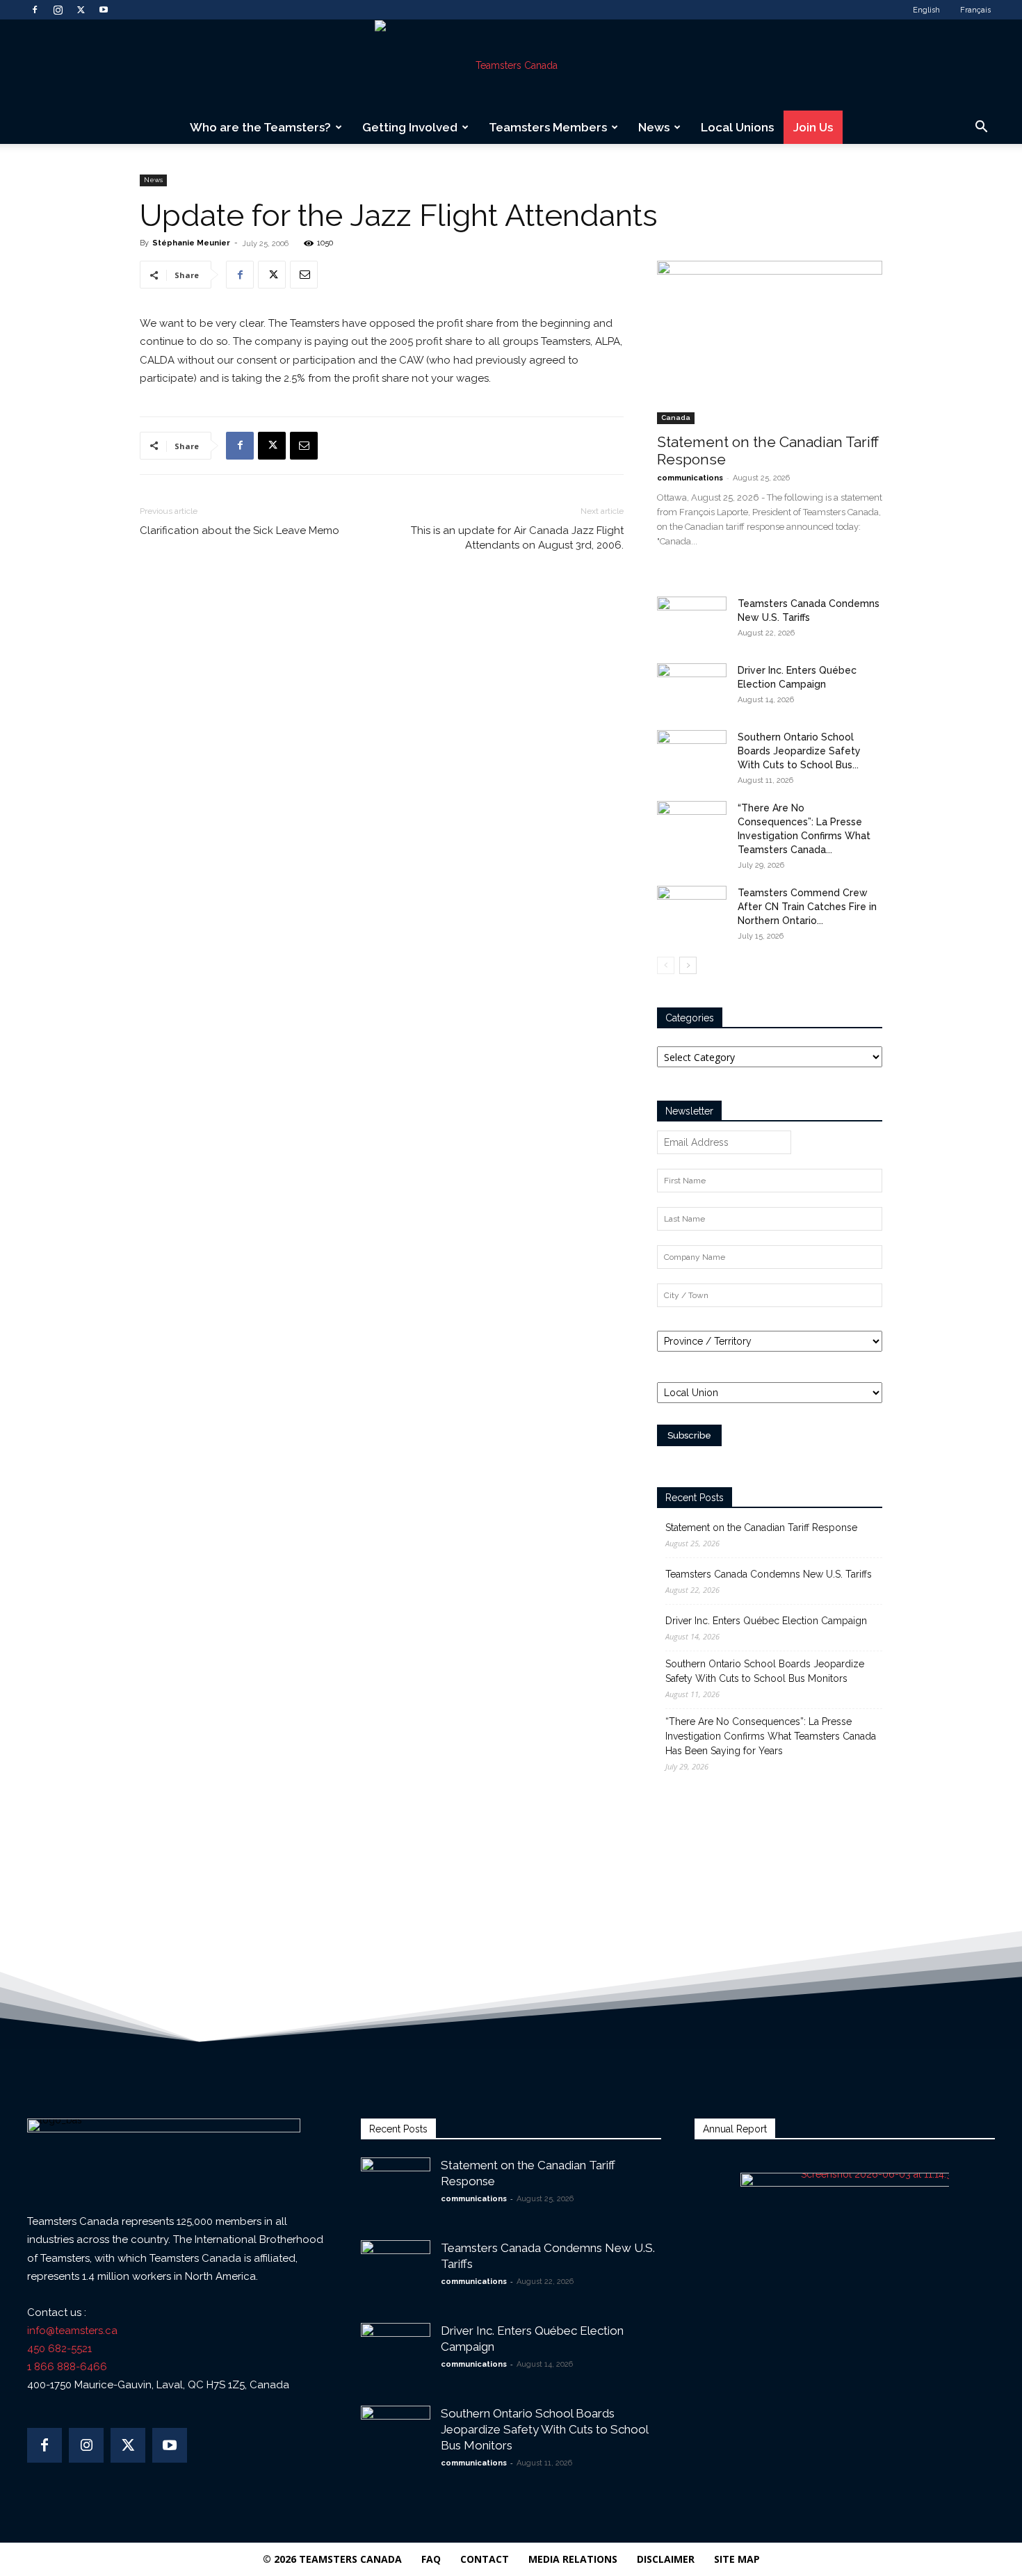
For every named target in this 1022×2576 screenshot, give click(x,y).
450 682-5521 (59, 2349)
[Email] (304, 275)
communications (690, 478)
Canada (676, 418)
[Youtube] (104, 10)
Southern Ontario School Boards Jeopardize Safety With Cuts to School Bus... (799, 751)
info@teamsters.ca (72, 2331)
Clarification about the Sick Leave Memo (240, 530)
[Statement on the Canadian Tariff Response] (770, 342)
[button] (981, 128)
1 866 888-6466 (67, 2367)
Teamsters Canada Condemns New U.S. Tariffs (769, 1574)
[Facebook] (35, 10)
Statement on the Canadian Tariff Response (761, 1528)
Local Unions (737, 127)
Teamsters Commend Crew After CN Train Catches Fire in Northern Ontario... (807, 907)
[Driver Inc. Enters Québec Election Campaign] (692, 688)
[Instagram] (58, 10)
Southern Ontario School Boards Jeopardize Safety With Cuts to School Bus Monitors (765, 1671)
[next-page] (688, 965)
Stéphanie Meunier (191, 243)
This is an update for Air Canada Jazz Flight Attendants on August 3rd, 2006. (517, 538)
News (654, 127)
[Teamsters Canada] (511, 65)
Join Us (813, 127)
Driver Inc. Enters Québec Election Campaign (766, 1621)
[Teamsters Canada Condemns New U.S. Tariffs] (692, 621)
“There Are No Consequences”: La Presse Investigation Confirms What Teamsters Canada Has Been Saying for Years (771, 1736)
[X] (81, 10)
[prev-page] (666, 965)
